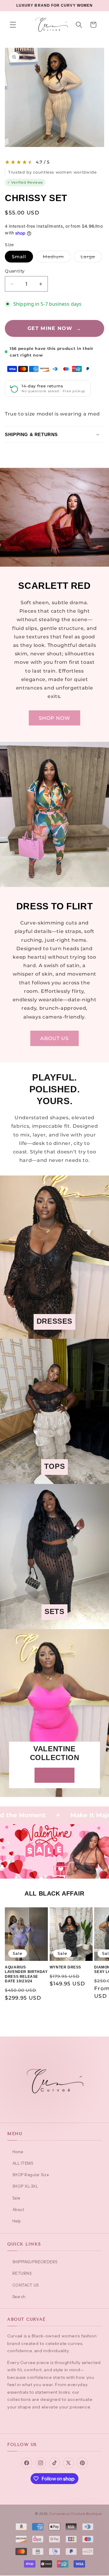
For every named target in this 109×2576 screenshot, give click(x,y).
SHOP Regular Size (31, 2175)
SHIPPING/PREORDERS (35, 2262)
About (18, 2209)
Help (17, 2221)
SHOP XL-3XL (25, 2186)
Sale (16, 2198)
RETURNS (22, 2273)
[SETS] (54, 1625)
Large (91, 258)
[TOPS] (54, 1480)
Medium (57, 258)
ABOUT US (55, 1038)
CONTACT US (26, 2285)
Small (19, 257)
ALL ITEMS (23, 2163)
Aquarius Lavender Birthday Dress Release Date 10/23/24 (26, 1974)
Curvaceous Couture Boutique (76, 2514)
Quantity (15, 271)
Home (18, 2152)
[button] (13, 25)
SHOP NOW (55, 718)
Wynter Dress (65, 1967)
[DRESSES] (54, 1335)
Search (19, 2297)
